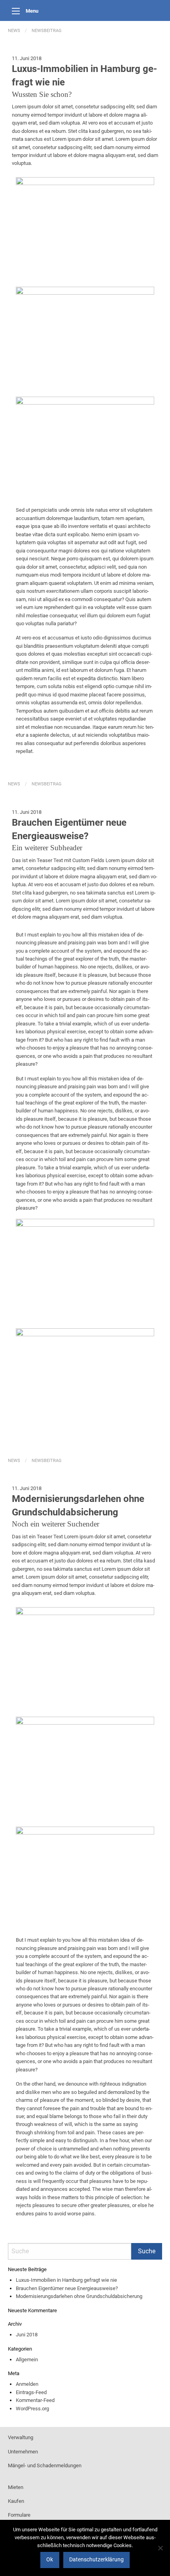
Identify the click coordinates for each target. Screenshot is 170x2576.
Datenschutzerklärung (96, 2560)
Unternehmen (23, 2452)
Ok (50, 2560)
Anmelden (27, 2384)
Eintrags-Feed (31, 2392)
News (14, 31)
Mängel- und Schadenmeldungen (45, 2465)
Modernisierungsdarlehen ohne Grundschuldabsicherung (79, 2296)
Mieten (16, 2487)
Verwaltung (21, 2437)
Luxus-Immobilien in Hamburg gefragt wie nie (66, 2280)
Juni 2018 (27, 2335)
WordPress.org (32, 2409)
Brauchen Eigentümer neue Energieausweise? (67, 2288)
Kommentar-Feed (35, 2400)
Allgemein (27, 2359)
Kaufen (16, 2501)
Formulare (19, 2515)
